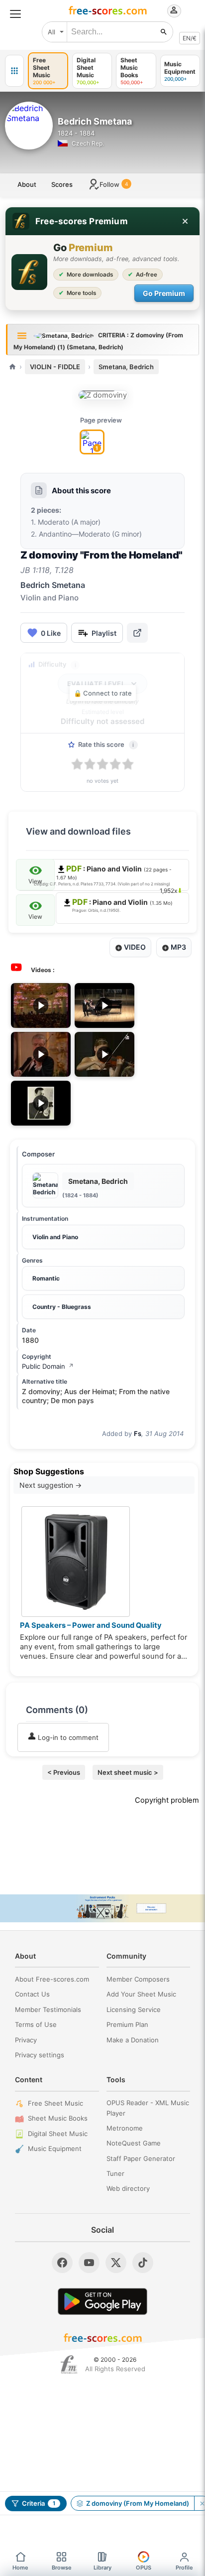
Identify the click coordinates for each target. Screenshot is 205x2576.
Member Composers (138, 1979)
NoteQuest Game (134, 2143)
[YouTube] (89, 2263)
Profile (184, 2568)
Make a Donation (133, 2040)
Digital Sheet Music (58, 2134)
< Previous (64, 1772)
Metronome (125, 2128)
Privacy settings (40, 2055)
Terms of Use (36, 2024)
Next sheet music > (128, 1772)
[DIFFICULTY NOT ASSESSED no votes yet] (103, 395)
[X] (116, 2263)
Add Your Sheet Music (141, 1994)
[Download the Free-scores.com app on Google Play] (102, 2301)
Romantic (46, 1278)
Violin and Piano (55, 1237)
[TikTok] (143, 2263)
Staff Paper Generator (141, 2158)
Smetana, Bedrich (126, 367)
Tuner (115, 2173)
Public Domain (48, 1366)
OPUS (144, 2568)
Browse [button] (62, 2568)
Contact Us (32, 1994)
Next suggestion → (51, 1485)
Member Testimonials (48, 2009)
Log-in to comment (67, 1737)
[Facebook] (62, 2263)
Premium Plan (127, 2024)
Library (102, 2568)
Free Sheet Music (55, 2103)
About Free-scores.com (52, 1979)
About (27, 184)
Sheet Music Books (58, 2118)
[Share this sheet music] (137, 633)
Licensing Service (134, 2009)
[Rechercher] (164, 32)
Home (20, 2568)
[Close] (185, 221)
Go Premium (164, 293)
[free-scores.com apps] (14, 71)
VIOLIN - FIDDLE (55, 367)
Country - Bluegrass (62, 1307)
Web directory (128, 2188)
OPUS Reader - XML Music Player (148, 2108)
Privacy (26, 2040)
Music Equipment (55, 2148)
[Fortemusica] (69, 2365)
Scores (62, 184)
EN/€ (190, 38)
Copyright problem (167, 1800)
